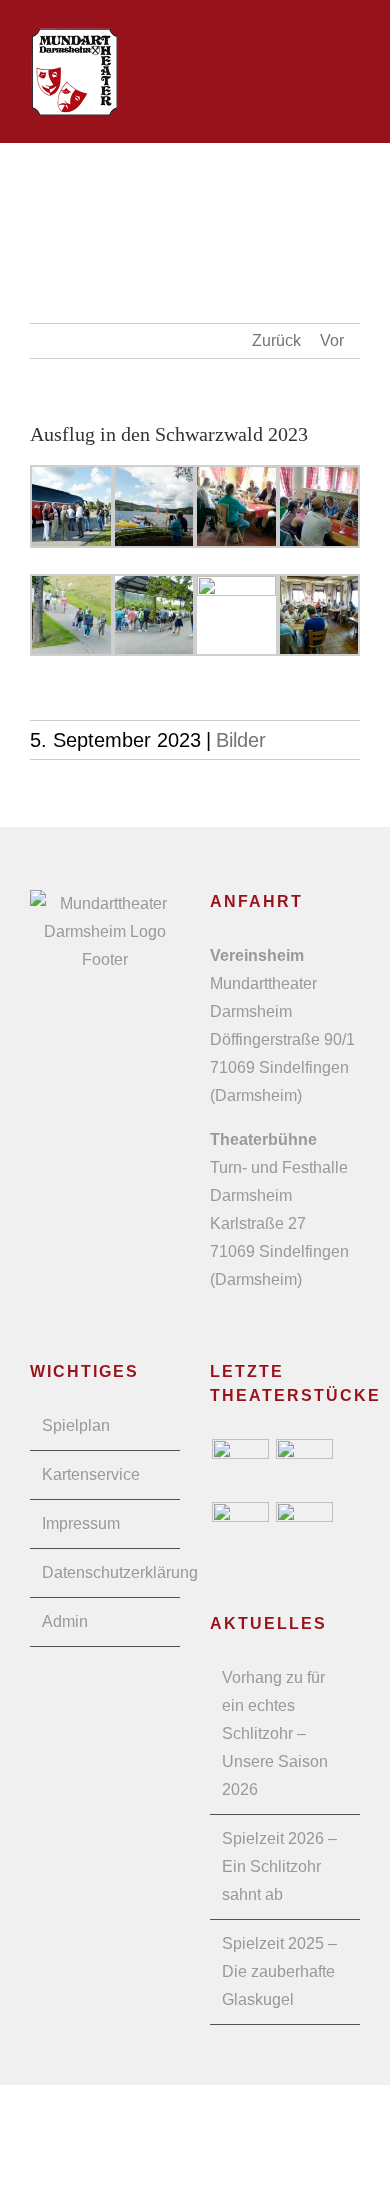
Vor (332, 340)
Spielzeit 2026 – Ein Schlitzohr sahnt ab (279, 1866)
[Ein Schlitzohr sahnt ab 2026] (240, 1467)
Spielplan (76, 1425)
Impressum (81, 1523)
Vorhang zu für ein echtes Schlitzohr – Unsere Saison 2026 (275, 1733)
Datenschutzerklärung (106, 1572)
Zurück (276, 340)
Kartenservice (91, 1474)
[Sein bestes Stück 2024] (240, 1530)
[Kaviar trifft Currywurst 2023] (304, 1530)
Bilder (241, 740)
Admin (65, 1621)
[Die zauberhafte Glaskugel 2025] (304, 1467)
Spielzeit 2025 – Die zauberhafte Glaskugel (279, 1971)
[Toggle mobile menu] (352, 57)
